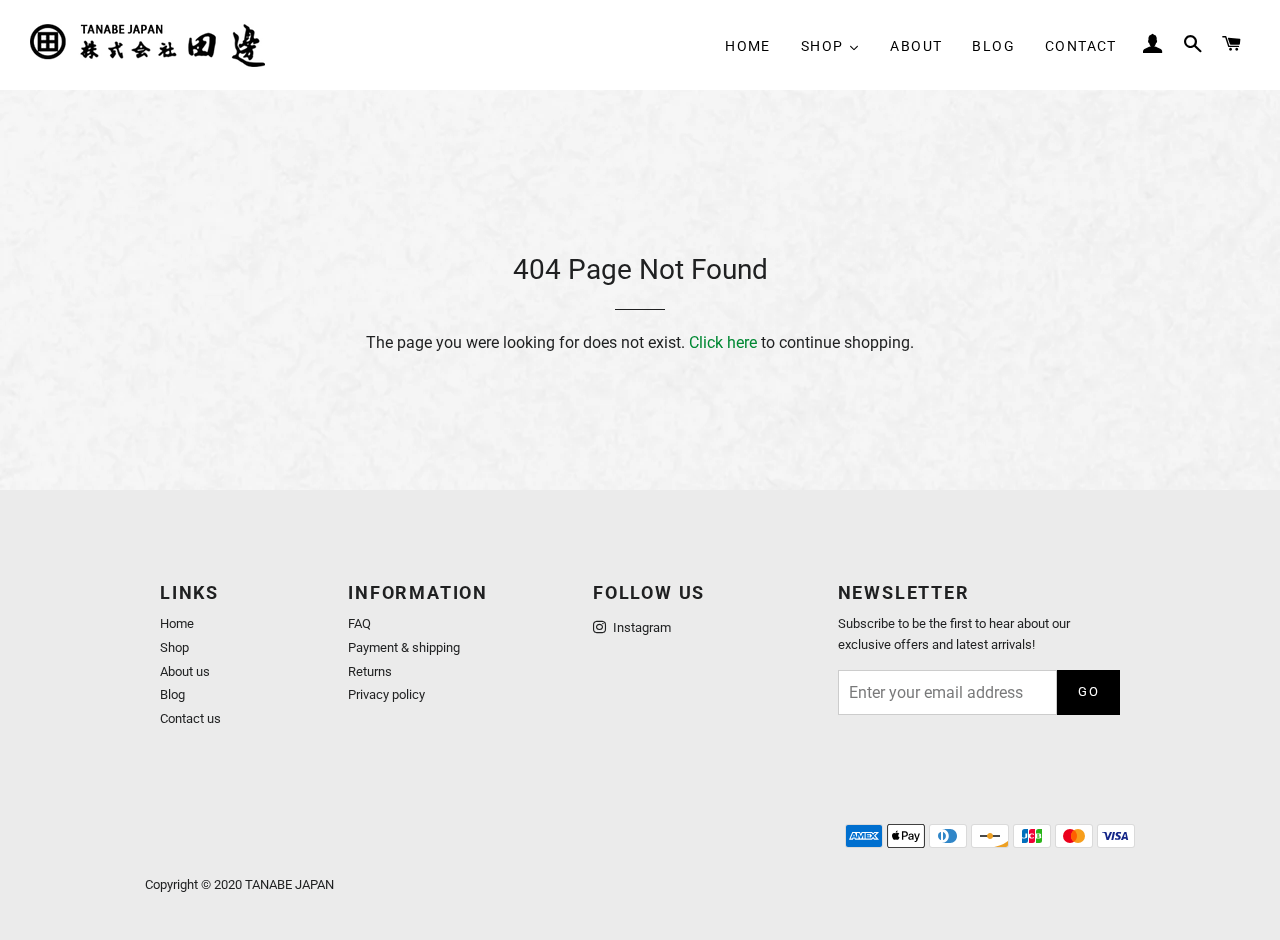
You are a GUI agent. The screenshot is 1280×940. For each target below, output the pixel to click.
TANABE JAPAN (289, 884)
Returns (370, 671)
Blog (172, 694)
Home (177, 623)
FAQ (359, 623)
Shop (174, 647)
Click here (723, 342)
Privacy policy (386, 694)
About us (185, 671)
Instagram (640, 627)
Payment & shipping (404, 647)
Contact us (190, 718)
